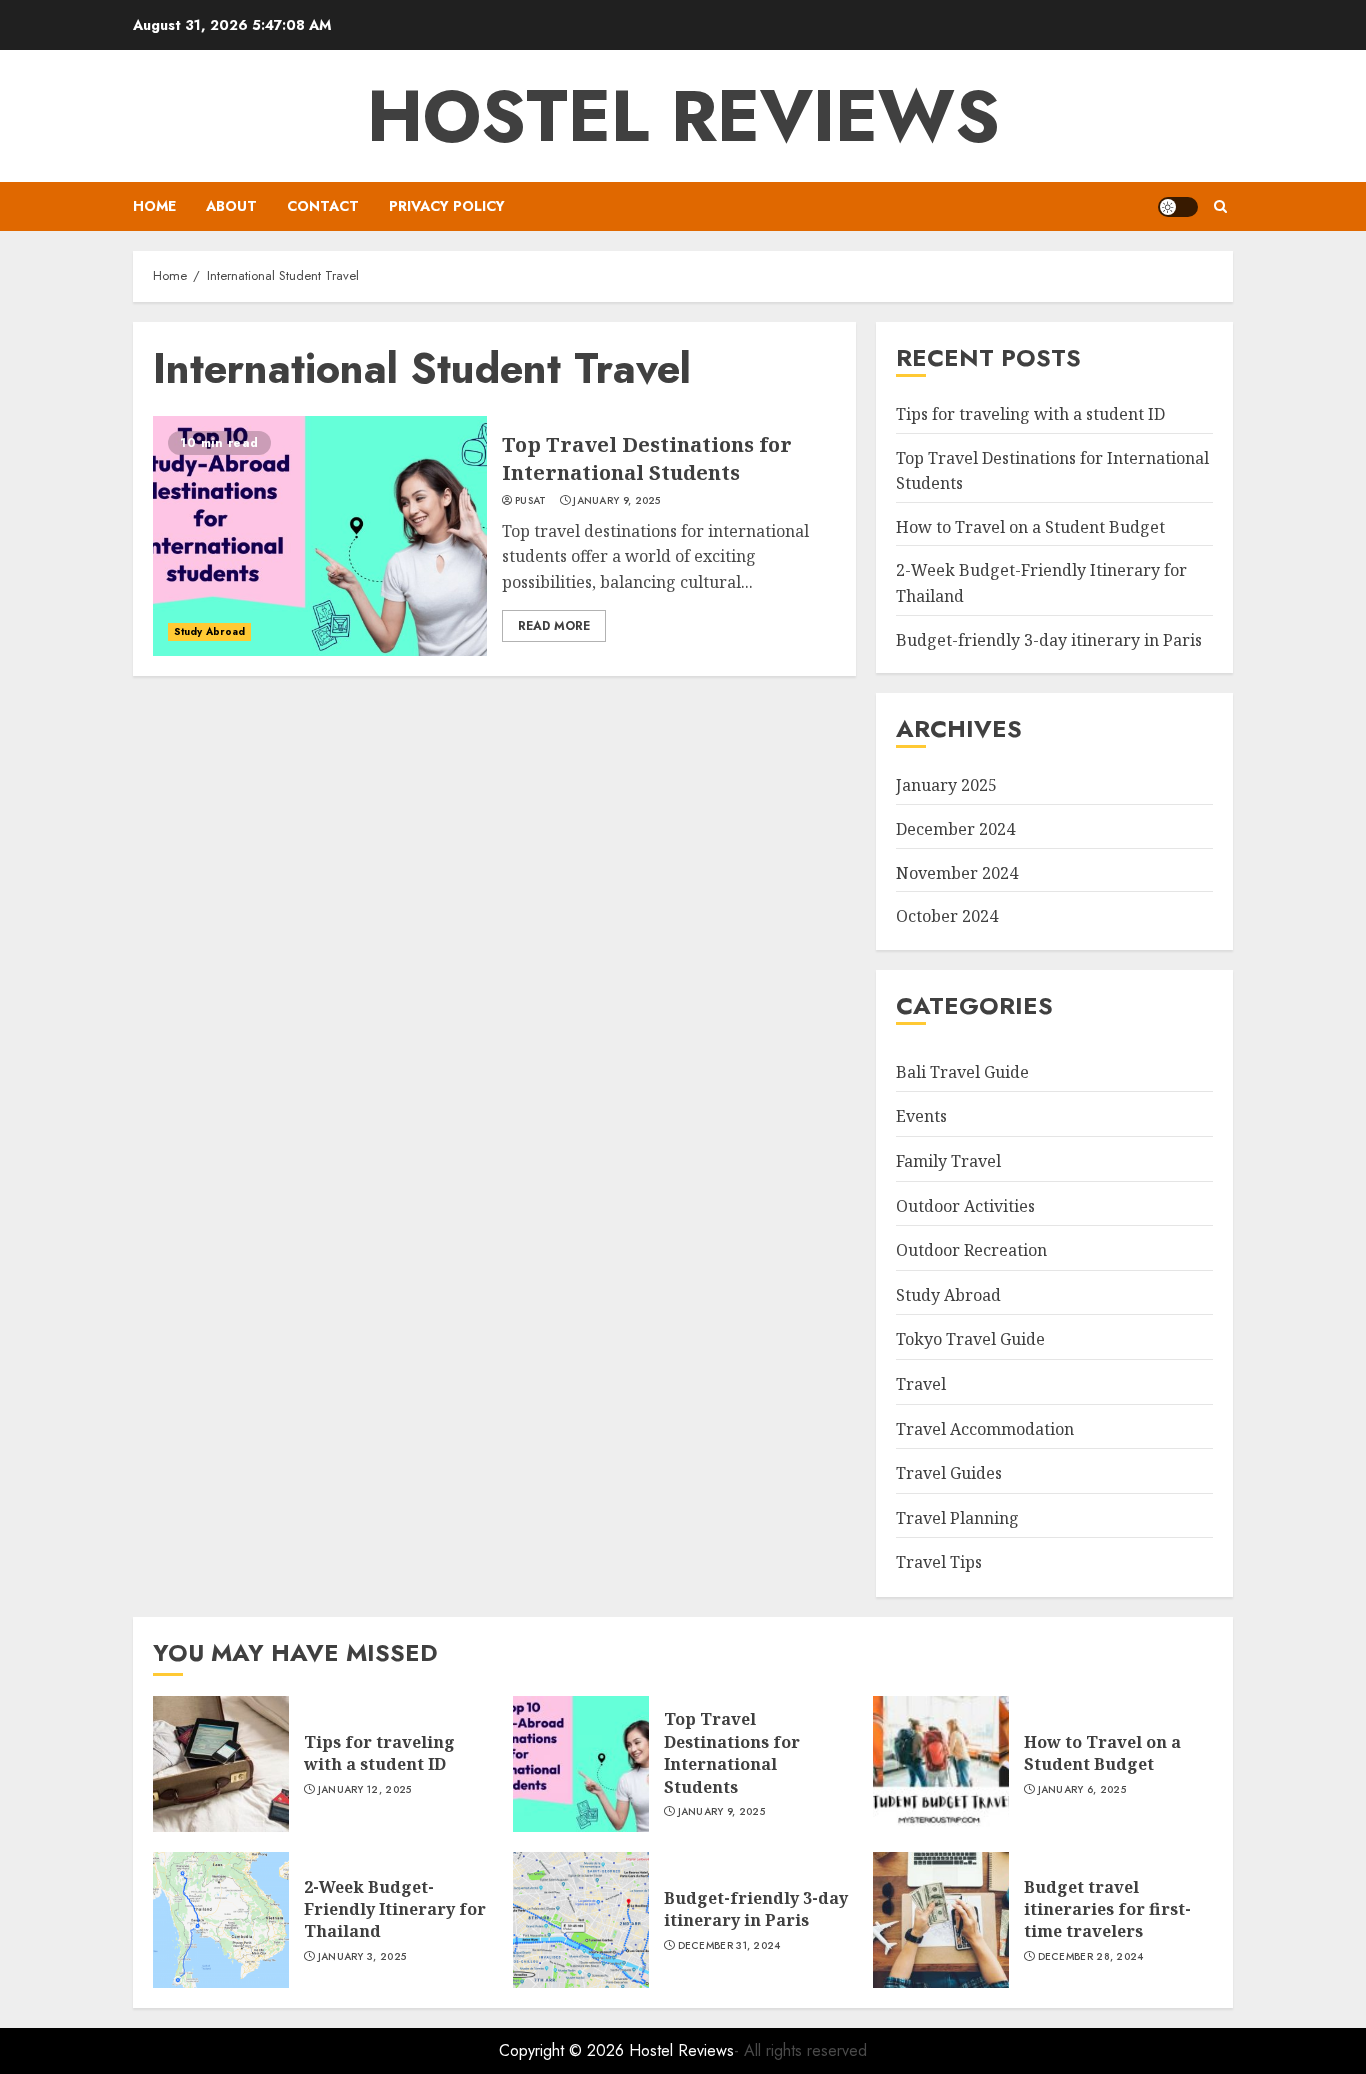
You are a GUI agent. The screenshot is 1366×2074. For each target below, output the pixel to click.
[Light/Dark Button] (1178, 207)
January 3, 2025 (362, 1957)
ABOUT (231, 206)
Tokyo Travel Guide (970, 1339)
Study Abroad (209, 631)
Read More (554, 626)
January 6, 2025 (1082, 1790)
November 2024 (957, 873)
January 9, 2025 (617, 501)
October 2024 (947, 916)
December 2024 (955, 829)
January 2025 (946, 785)
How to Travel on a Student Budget (1030, 527)
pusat (531, 501)
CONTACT (323, 206)
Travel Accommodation (985, 1429)
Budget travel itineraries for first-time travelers (1107, 1909)
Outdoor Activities (965, 1206)
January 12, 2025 (365, 1790)
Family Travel (948, 1161)
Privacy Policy (447, 206)
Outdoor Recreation (971, 1250)
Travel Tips (939, 1562)
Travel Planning (957, 1518)
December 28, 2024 (1091, 1957)
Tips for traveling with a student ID (1030, 414)
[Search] (1220, 206)
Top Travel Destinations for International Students (647, 458)
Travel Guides (949, 1473)
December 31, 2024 (729, 1946)
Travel (921, 1384)
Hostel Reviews (683, 116)
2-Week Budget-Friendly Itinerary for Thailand (395, 1909)
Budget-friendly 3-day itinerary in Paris (1049, 640)
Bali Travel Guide (962, 1072)
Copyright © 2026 (564, 2050)
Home (154, 206)
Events (921, 1116)
